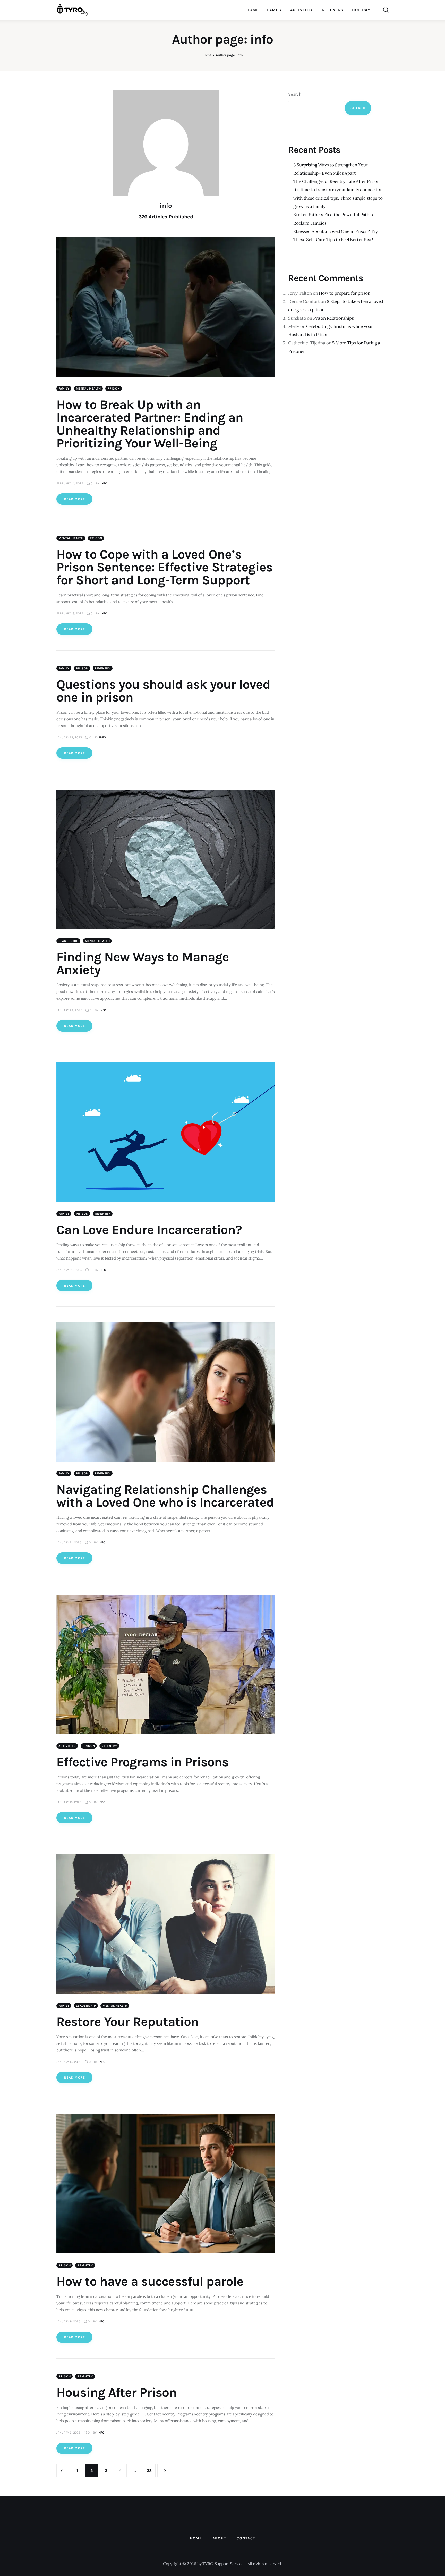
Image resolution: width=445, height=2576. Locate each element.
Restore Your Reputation (127, 2022)
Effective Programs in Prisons (142, 1762)
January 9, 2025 (68, 2321)
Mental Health (88, 388)
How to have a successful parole (150, 2281)
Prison (113, 388)
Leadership (68, 941)
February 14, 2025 (70, 483)
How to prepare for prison (345, 293)
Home (207, 55)
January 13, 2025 (69, 2062)
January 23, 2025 (69, 1270)
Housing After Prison (117, 2392)
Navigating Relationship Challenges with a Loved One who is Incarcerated (165, 1496)
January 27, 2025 (69, 737)
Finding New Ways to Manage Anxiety (143, 963)
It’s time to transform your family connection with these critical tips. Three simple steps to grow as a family (338, 198)
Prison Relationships (333, 318)
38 (151, 2471)
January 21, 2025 (69, 1542)
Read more (75, 499)
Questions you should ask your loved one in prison (163, 691)
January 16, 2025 (69, 1802)
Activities (67, 1746)
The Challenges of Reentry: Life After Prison (336, 181)
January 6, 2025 (68, 2433)
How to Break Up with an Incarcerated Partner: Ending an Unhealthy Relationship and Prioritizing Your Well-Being (150, 424)
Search (295, 94)
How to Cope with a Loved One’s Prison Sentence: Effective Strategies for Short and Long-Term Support (164, 567)
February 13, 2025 (70, 613)
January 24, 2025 (69, 1010)
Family (64, 388)
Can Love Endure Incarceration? (149, 1230)
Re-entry (103, 668)
